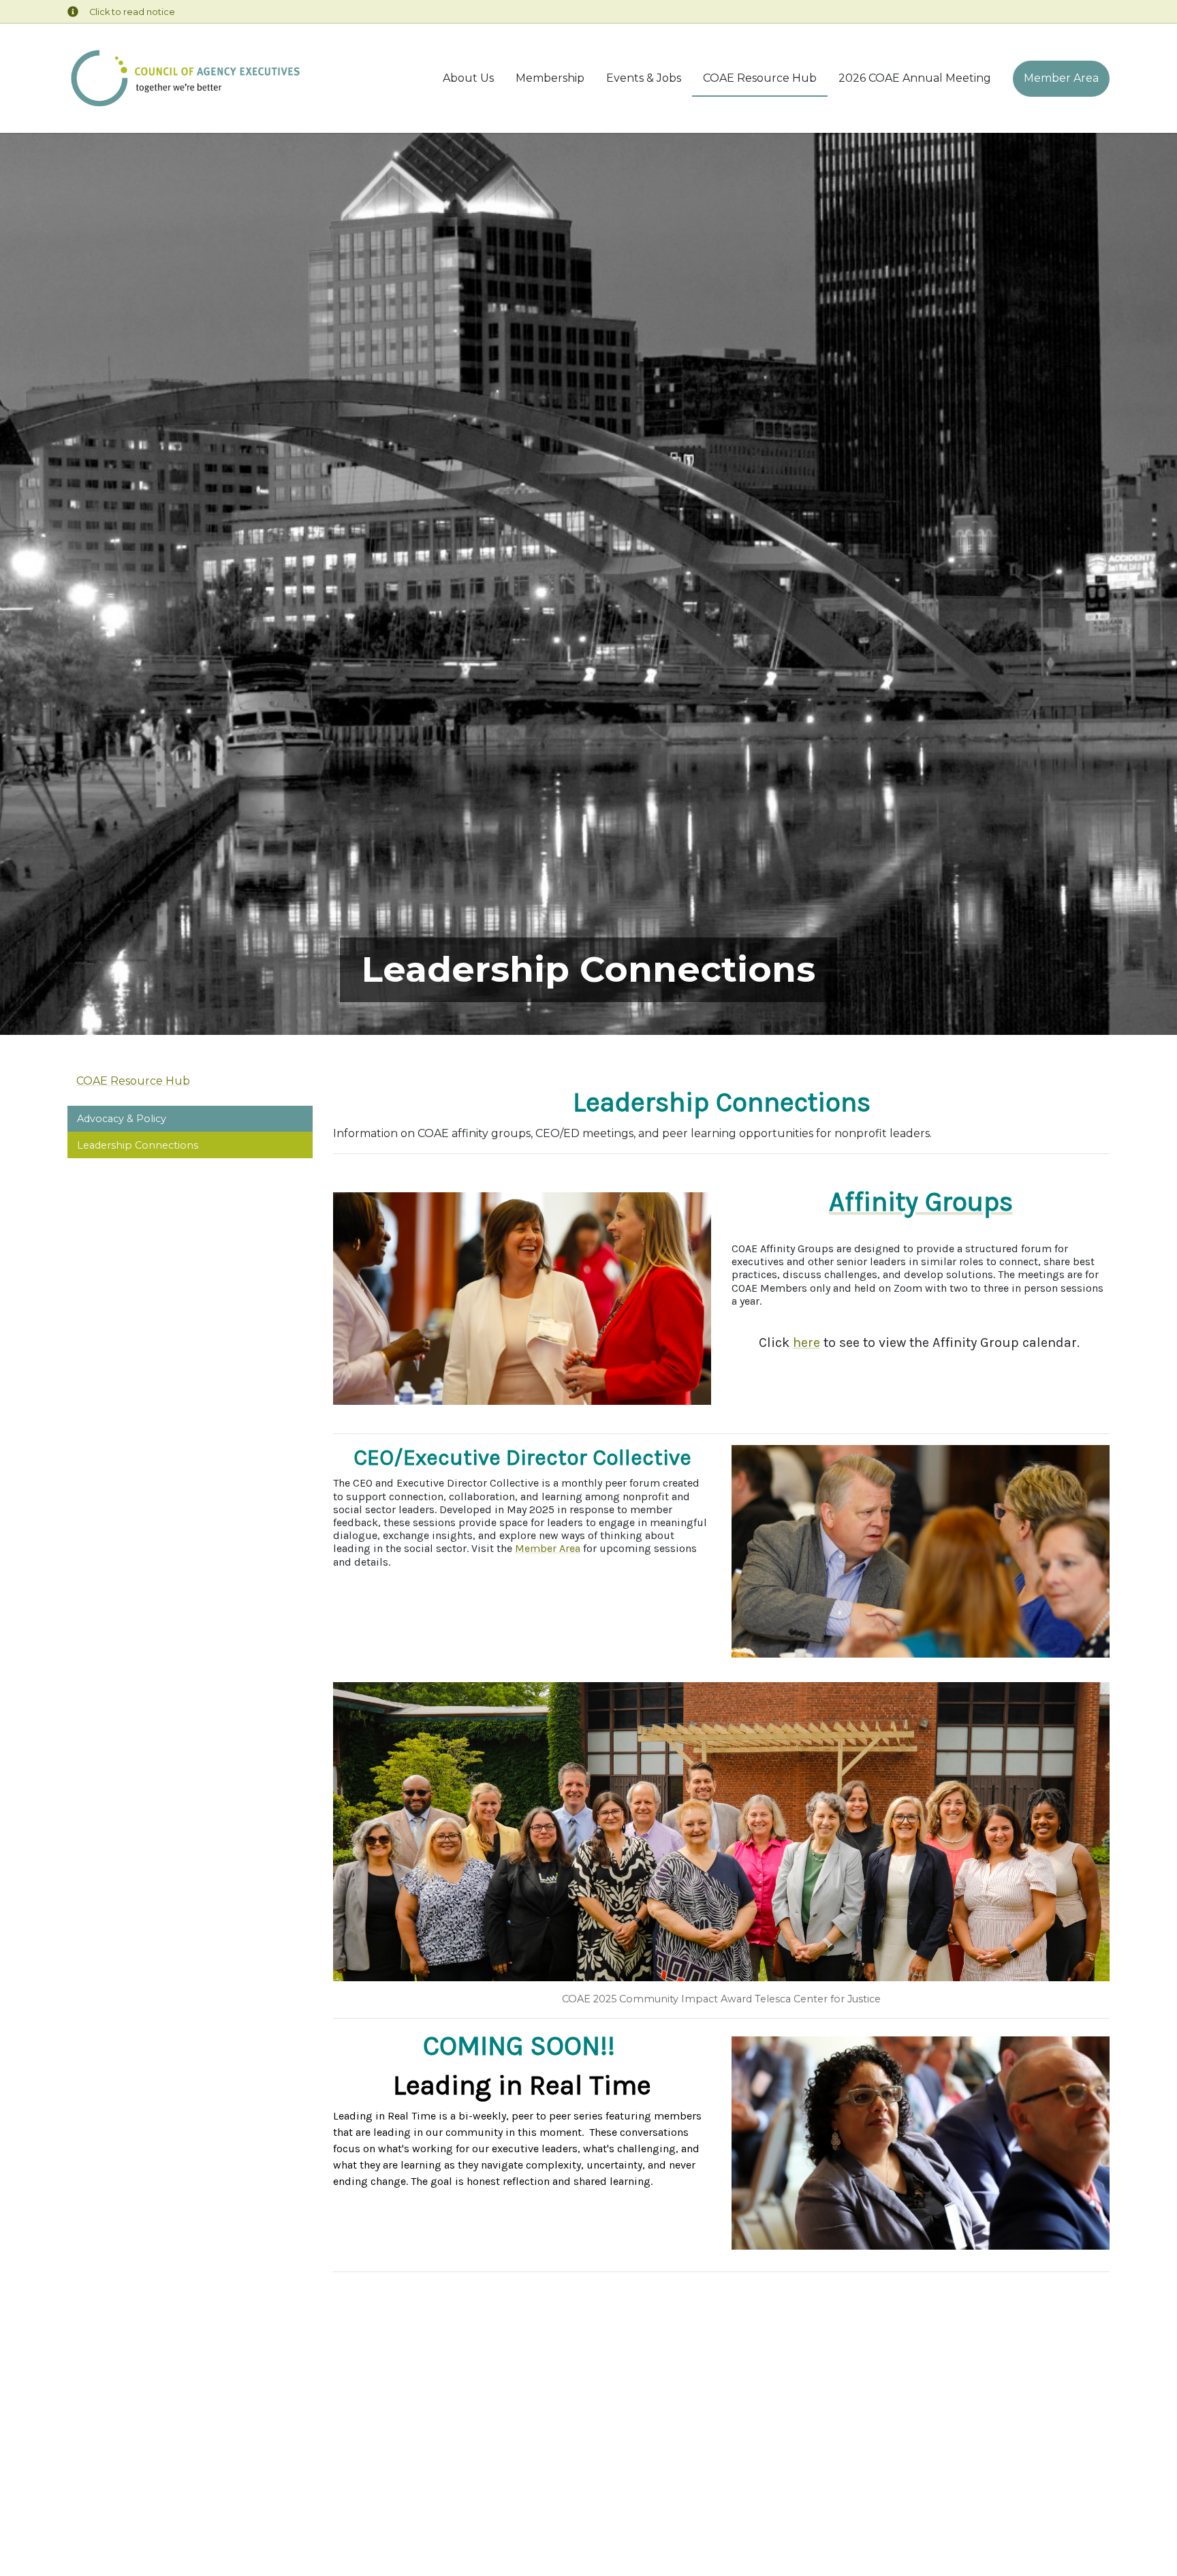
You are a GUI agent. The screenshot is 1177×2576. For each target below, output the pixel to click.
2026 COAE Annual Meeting (915, 78)
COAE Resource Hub (760, 78)
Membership (550, 78)
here (806, 1343)
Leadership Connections (138, 1145)
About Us (468, 78)
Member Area (1061, 78)
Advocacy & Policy (122, 1119)
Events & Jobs (644, 78)
